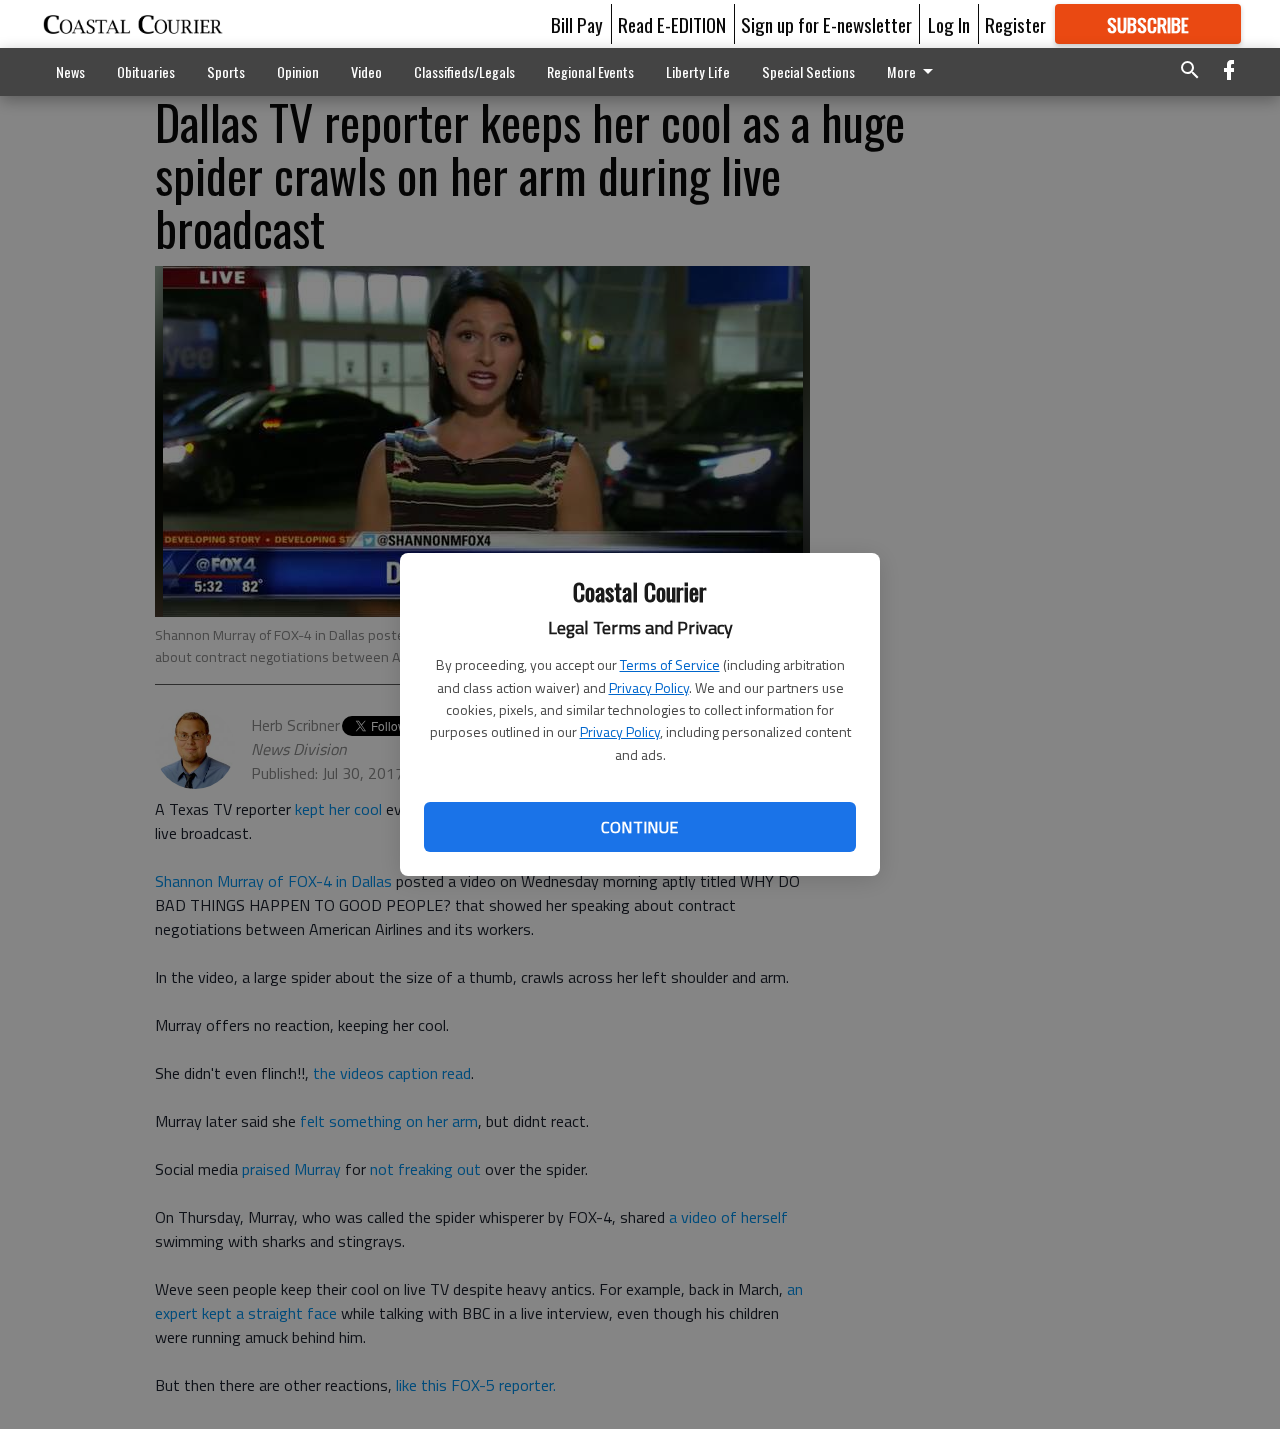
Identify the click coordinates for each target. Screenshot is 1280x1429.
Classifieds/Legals (464, 71)
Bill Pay (577, 24)
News (70, 71)
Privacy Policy (649, 687)
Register (1015, 24)
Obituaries (146, 71)
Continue (639, 827)
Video (366, 71)
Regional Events (590, 71)
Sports (226, 71)
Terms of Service (670, 664)
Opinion (298, 71)
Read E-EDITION (672, 24)
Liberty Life (698, 71)
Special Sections (808, 71)
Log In (949, 24)
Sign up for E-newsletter (826, 24)
